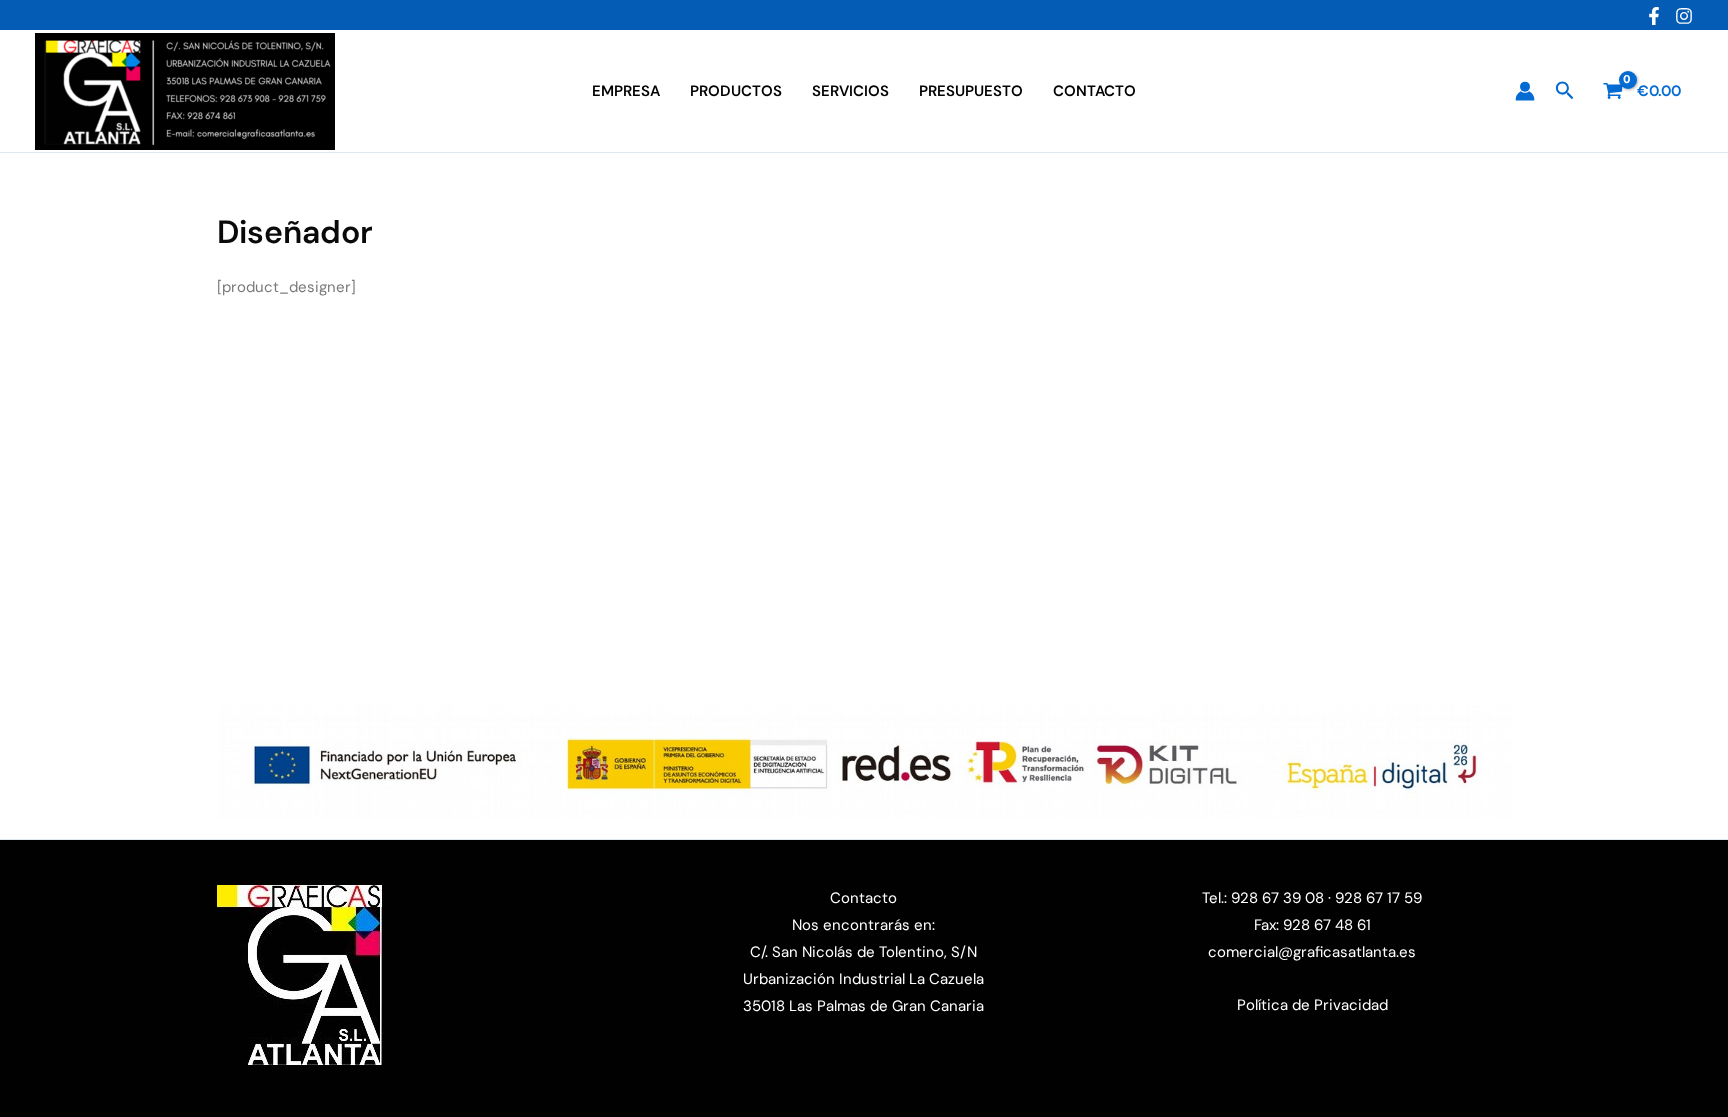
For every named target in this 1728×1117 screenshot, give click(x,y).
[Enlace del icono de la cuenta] (1525, 91)
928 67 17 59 (1378, 898)
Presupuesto (971, 91)
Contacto (1094, 91)
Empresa (626, 91)
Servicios (850, 91)
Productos (736, 91)
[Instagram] (1684, 16)
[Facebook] (1654, 16)
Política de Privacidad (1312, 1005)
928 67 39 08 (1275, 898)
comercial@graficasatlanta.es (1312, 952)
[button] (1565, 91)
